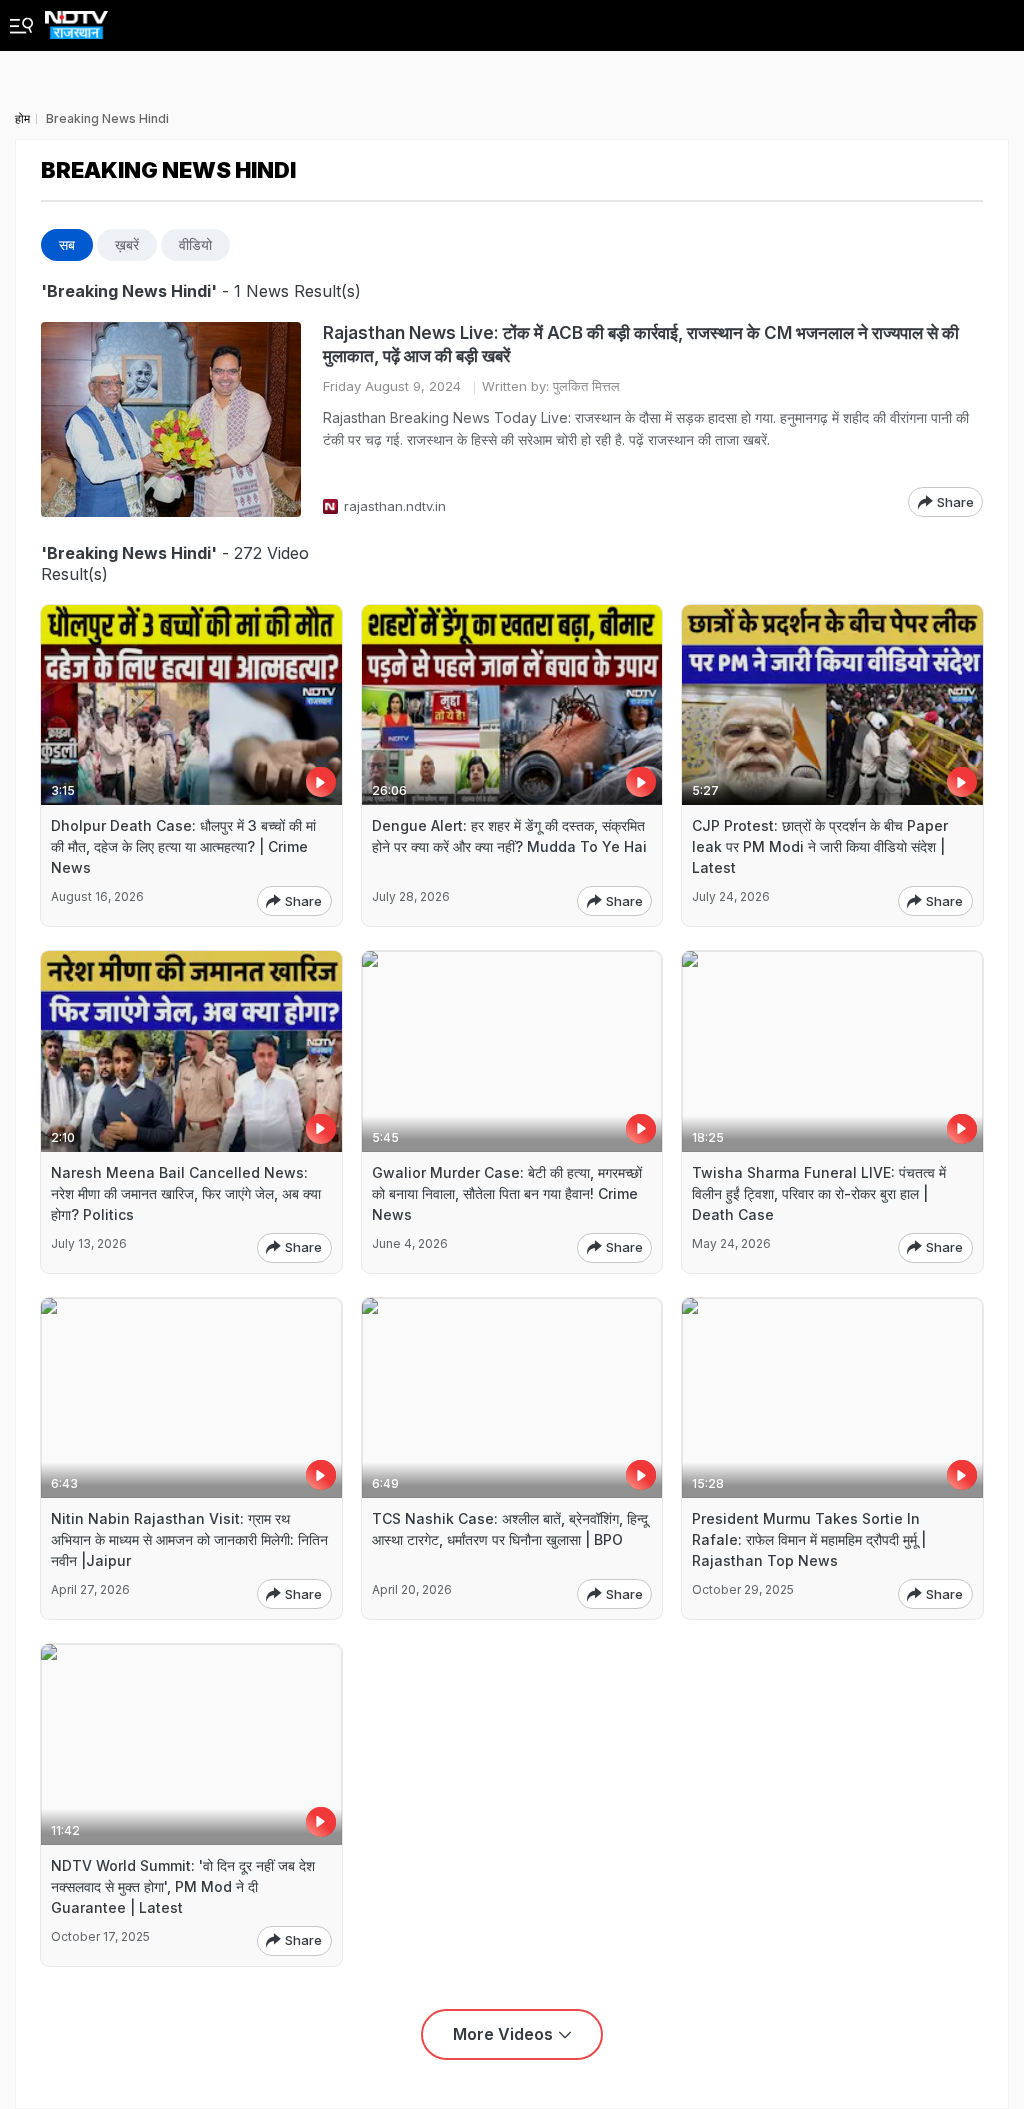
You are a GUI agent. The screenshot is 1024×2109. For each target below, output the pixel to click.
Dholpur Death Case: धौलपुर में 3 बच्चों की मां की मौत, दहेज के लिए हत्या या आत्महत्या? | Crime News (183, 846)
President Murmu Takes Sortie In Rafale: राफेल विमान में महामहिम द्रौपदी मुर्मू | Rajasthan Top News (809, 1539)
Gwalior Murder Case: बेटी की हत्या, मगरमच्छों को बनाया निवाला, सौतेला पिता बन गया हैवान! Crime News (507, 1193)
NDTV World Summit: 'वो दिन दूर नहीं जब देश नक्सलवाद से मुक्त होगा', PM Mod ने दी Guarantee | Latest (183, 1886)
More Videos (503, 2034)
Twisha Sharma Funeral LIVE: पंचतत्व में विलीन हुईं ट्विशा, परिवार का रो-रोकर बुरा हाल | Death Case (819, 1193)
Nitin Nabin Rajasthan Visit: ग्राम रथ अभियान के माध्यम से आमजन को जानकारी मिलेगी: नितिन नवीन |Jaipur (189, 1539)
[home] (76, 19)
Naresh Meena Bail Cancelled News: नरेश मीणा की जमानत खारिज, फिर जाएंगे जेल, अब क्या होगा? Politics (186, 1193)
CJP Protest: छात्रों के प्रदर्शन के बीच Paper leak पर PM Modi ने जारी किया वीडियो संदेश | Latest (820, 846)
